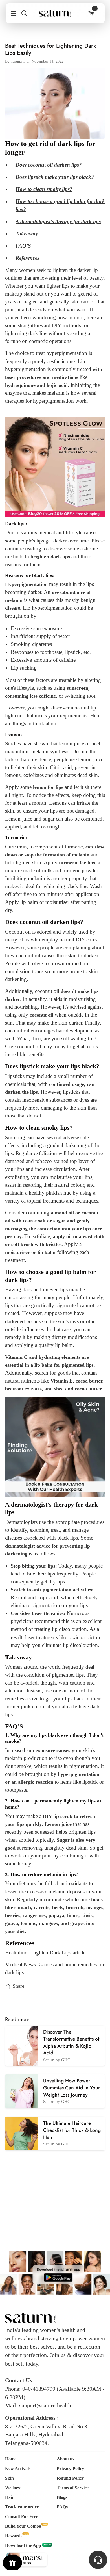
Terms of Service (73, 2488)
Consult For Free (22, 2517)
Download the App (23, 2545)
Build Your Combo (23, 2526)
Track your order (22, 2507)
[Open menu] (11, 13)
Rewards (14, 2536)
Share (18, 1986)
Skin (9, 2478)
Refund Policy (70, 2478)
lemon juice (71, 744)
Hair (9, 2497)
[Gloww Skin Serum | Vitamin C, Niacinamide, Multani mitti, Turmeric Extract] (55, 466)
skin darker (70, 1023)
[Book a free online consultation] (55, 1446)
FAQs (62, 2507)
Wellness (13, 2488)
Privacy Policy (70, 2468)
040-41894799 (39, 2389)
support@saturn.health (45, 2405)
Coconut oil (18, 932)
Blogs (62, 2497)
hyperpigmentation (67, 353)
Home (11, 2459)
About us (65, 2459)
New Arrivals (18, 2468)
